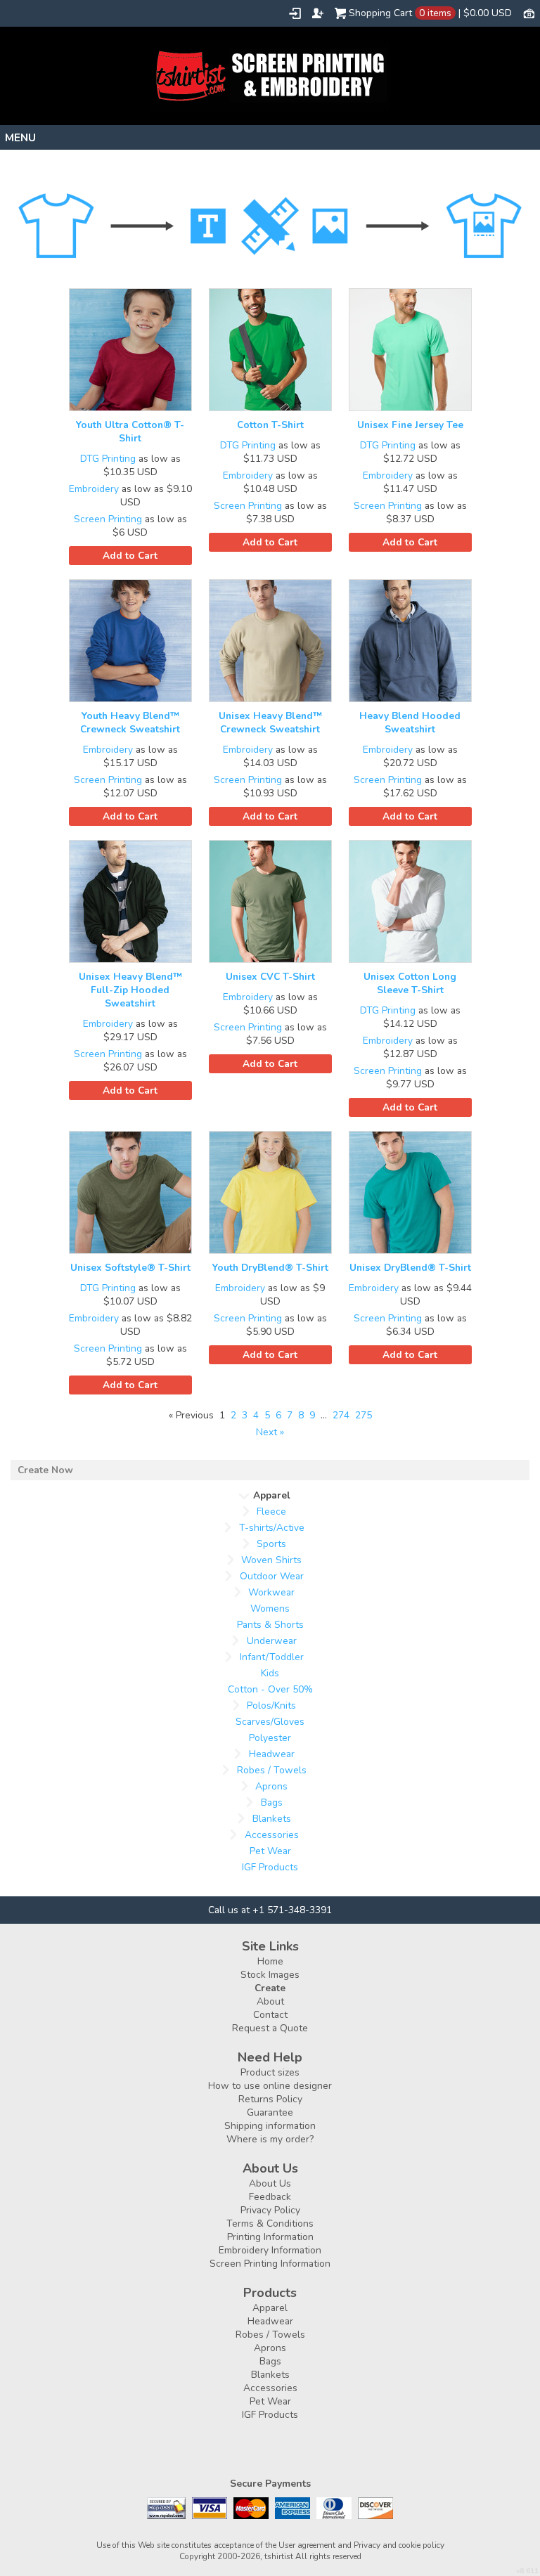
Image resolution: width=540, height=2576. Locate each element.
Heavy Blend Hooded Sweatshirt (410, 723)
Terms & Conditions (270, 2224)
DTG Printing (108, 459)
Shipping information (270, 2126)
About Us (270, 2183)
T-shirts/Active (272, 1528)
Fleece (271, 1512)
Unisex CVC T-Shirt (270, 977)
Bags (272, 1802)
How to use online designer (270, 2086)
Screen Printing (108, 519)
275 (364, 1415)
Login (295, 13)
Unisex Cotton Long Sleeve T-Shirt (410, 983)
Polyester (270, 1738)
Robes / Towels (272, 1770)
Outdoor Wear (272, 1576)
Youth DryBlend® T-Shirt (270, 1268)
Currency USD (529, 13)
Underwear (272, 1641)
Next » (270, 1432)
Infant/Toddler (272, 1657)
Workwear (271, 1592)
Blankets (272, 1819)
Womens (270, 1609)
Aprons (271, 1786)
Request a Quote (270, 2028)
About (270, 2001)
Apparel (270, 2308)
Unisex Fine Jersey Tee (410, 425)
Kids (270, 1673)
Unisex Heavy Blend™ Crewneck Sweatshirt (270, 723)
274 (341, 1415)
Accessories (272, 1835)
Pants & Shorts (270, 1625)
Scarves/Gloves (270, 1722)
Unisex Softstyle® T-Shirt (130, 1268)
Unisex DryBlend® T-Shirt (410, 1268)
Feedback (270, 2197)
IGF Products (270, 1867)
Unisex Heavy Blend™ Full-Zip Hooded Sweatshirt (130, 990)
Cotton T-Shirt (270, 425)
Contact (270, 2015)
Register (318, 13)
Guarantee (270, 2112)
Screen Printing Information (270, 2264)
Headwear (272, 1754)
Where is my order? (270, 2139)
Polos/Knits (271, 1706)
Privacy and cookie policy (399, 2545)
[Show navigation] (270, 137)
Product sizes (270, 2072)
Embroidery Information (270, 2250)
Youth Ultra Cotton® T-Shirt (130, 432)
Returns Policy (270, 2099)
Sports (271, 1544)
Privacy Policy (270, 2210)
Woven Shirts (271, 1560)
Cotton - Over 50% (270, 1689)
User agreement (307, 2545)
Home (270, 1961)
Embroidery (94, 489)
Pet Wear (270, 1851)
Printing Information (270, 2237)
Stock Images (270, 1975)
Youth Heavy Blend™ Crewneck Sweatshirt (130, 723)
